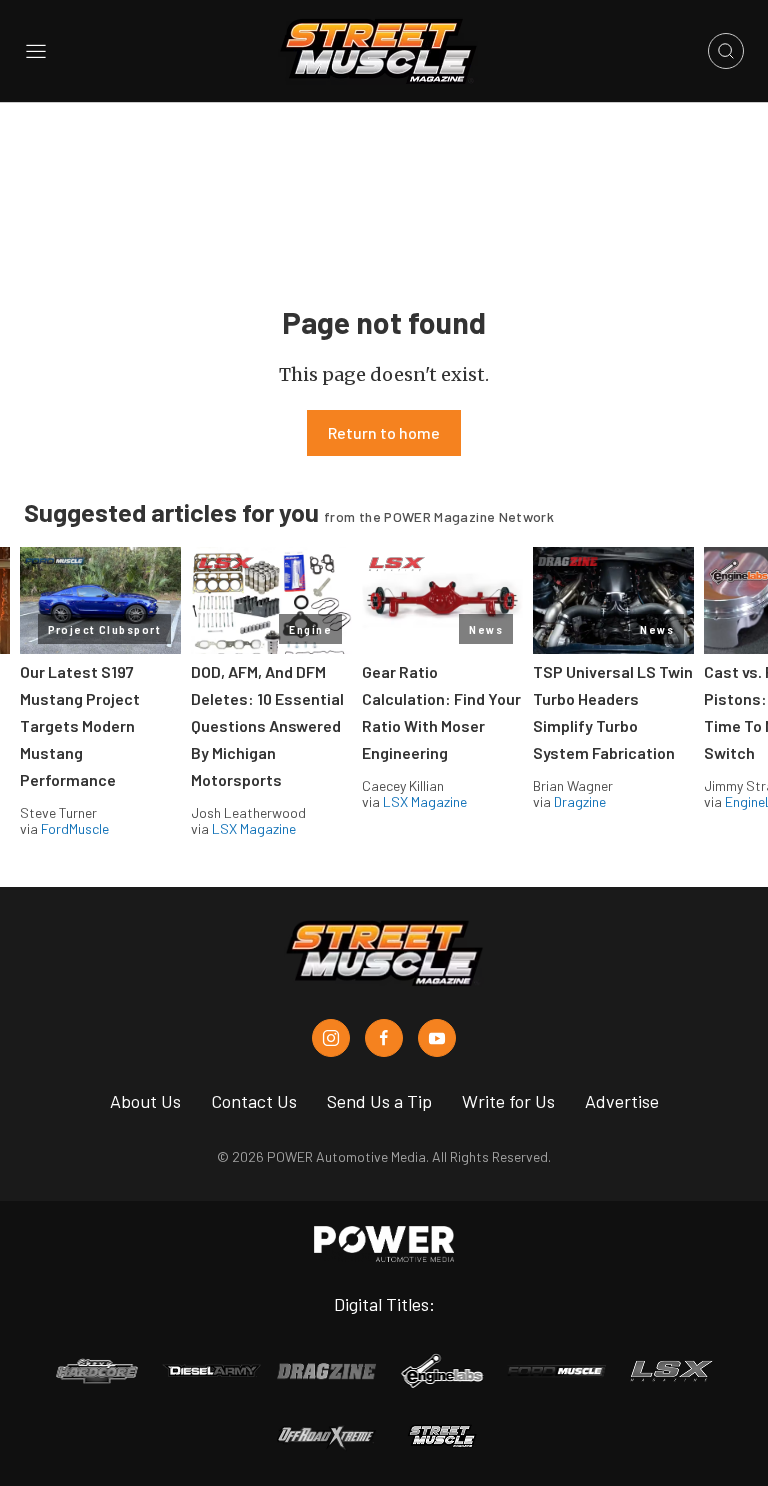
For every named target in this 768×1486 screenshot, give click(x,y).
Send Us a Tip (379, 1101)
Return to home (384, 432)
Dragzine (580, 801)
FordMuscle (75, 828)
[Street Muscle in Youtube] (437, 1038)
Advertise (622, 1101)
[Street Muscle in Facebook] (384, 1038)
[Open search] (726, 51)
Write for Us (508, 1101)
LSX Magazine (254, 828)
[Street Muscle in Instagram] (331, 1038)
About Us (145, 1101)
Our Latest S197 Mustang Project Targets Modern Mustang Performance (80, 725)
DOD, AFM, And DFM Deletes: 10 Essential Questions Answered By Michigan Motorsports (267, 725)
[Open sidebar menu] (36, 51)
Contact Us (254, 1101)
